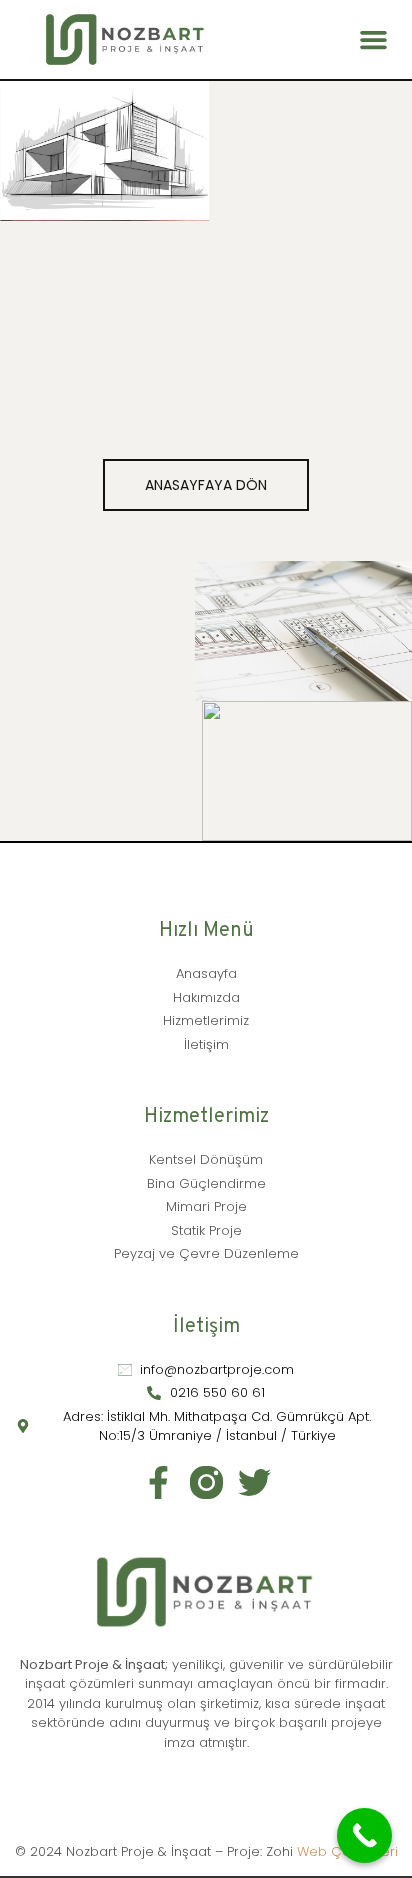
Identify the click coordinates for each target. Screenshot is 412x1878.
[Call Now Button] (364, 1835)
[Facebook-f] (158, 1482)
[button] (374, 40)
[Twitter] (254, 1482)
